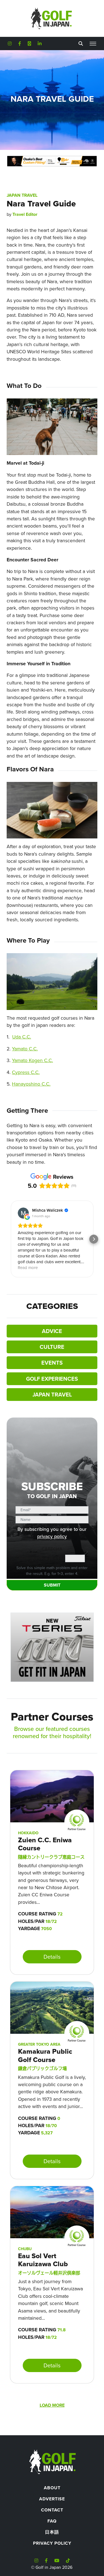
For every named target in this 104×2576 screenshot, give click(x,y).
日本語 (52, 2532)
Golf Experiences (52, 1379)
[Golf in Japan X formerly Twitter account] (29, 44)
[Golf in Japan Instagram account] (10, 44)
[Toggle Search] (81, 44)
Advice (52, 1331)
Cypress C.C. (26, 1072)
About (52, 2488)
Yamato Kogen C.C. (32, 1060)
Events (52, 1363)
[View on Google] (23, 1213)
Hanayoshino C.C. (31, 1084)
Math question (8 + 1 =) (42, 1558)
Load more (52, 2405)
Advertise (52, 2499)
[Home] (52, 2461)
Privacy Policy (52, 2543)
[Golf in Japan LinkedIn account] (40, 44)
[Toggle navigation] (93, 44)
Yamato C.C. (25, 1049)
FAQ (52, 2521)
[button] (11, 1239)
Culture (52, 1347)
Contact (52, 2510)
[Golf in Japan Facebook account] (20, 44)
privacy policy (52, 1536)
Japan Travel (22, 195)
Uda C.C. (22, 1037)
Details (52, 1957)
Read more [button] (28, 1267)
